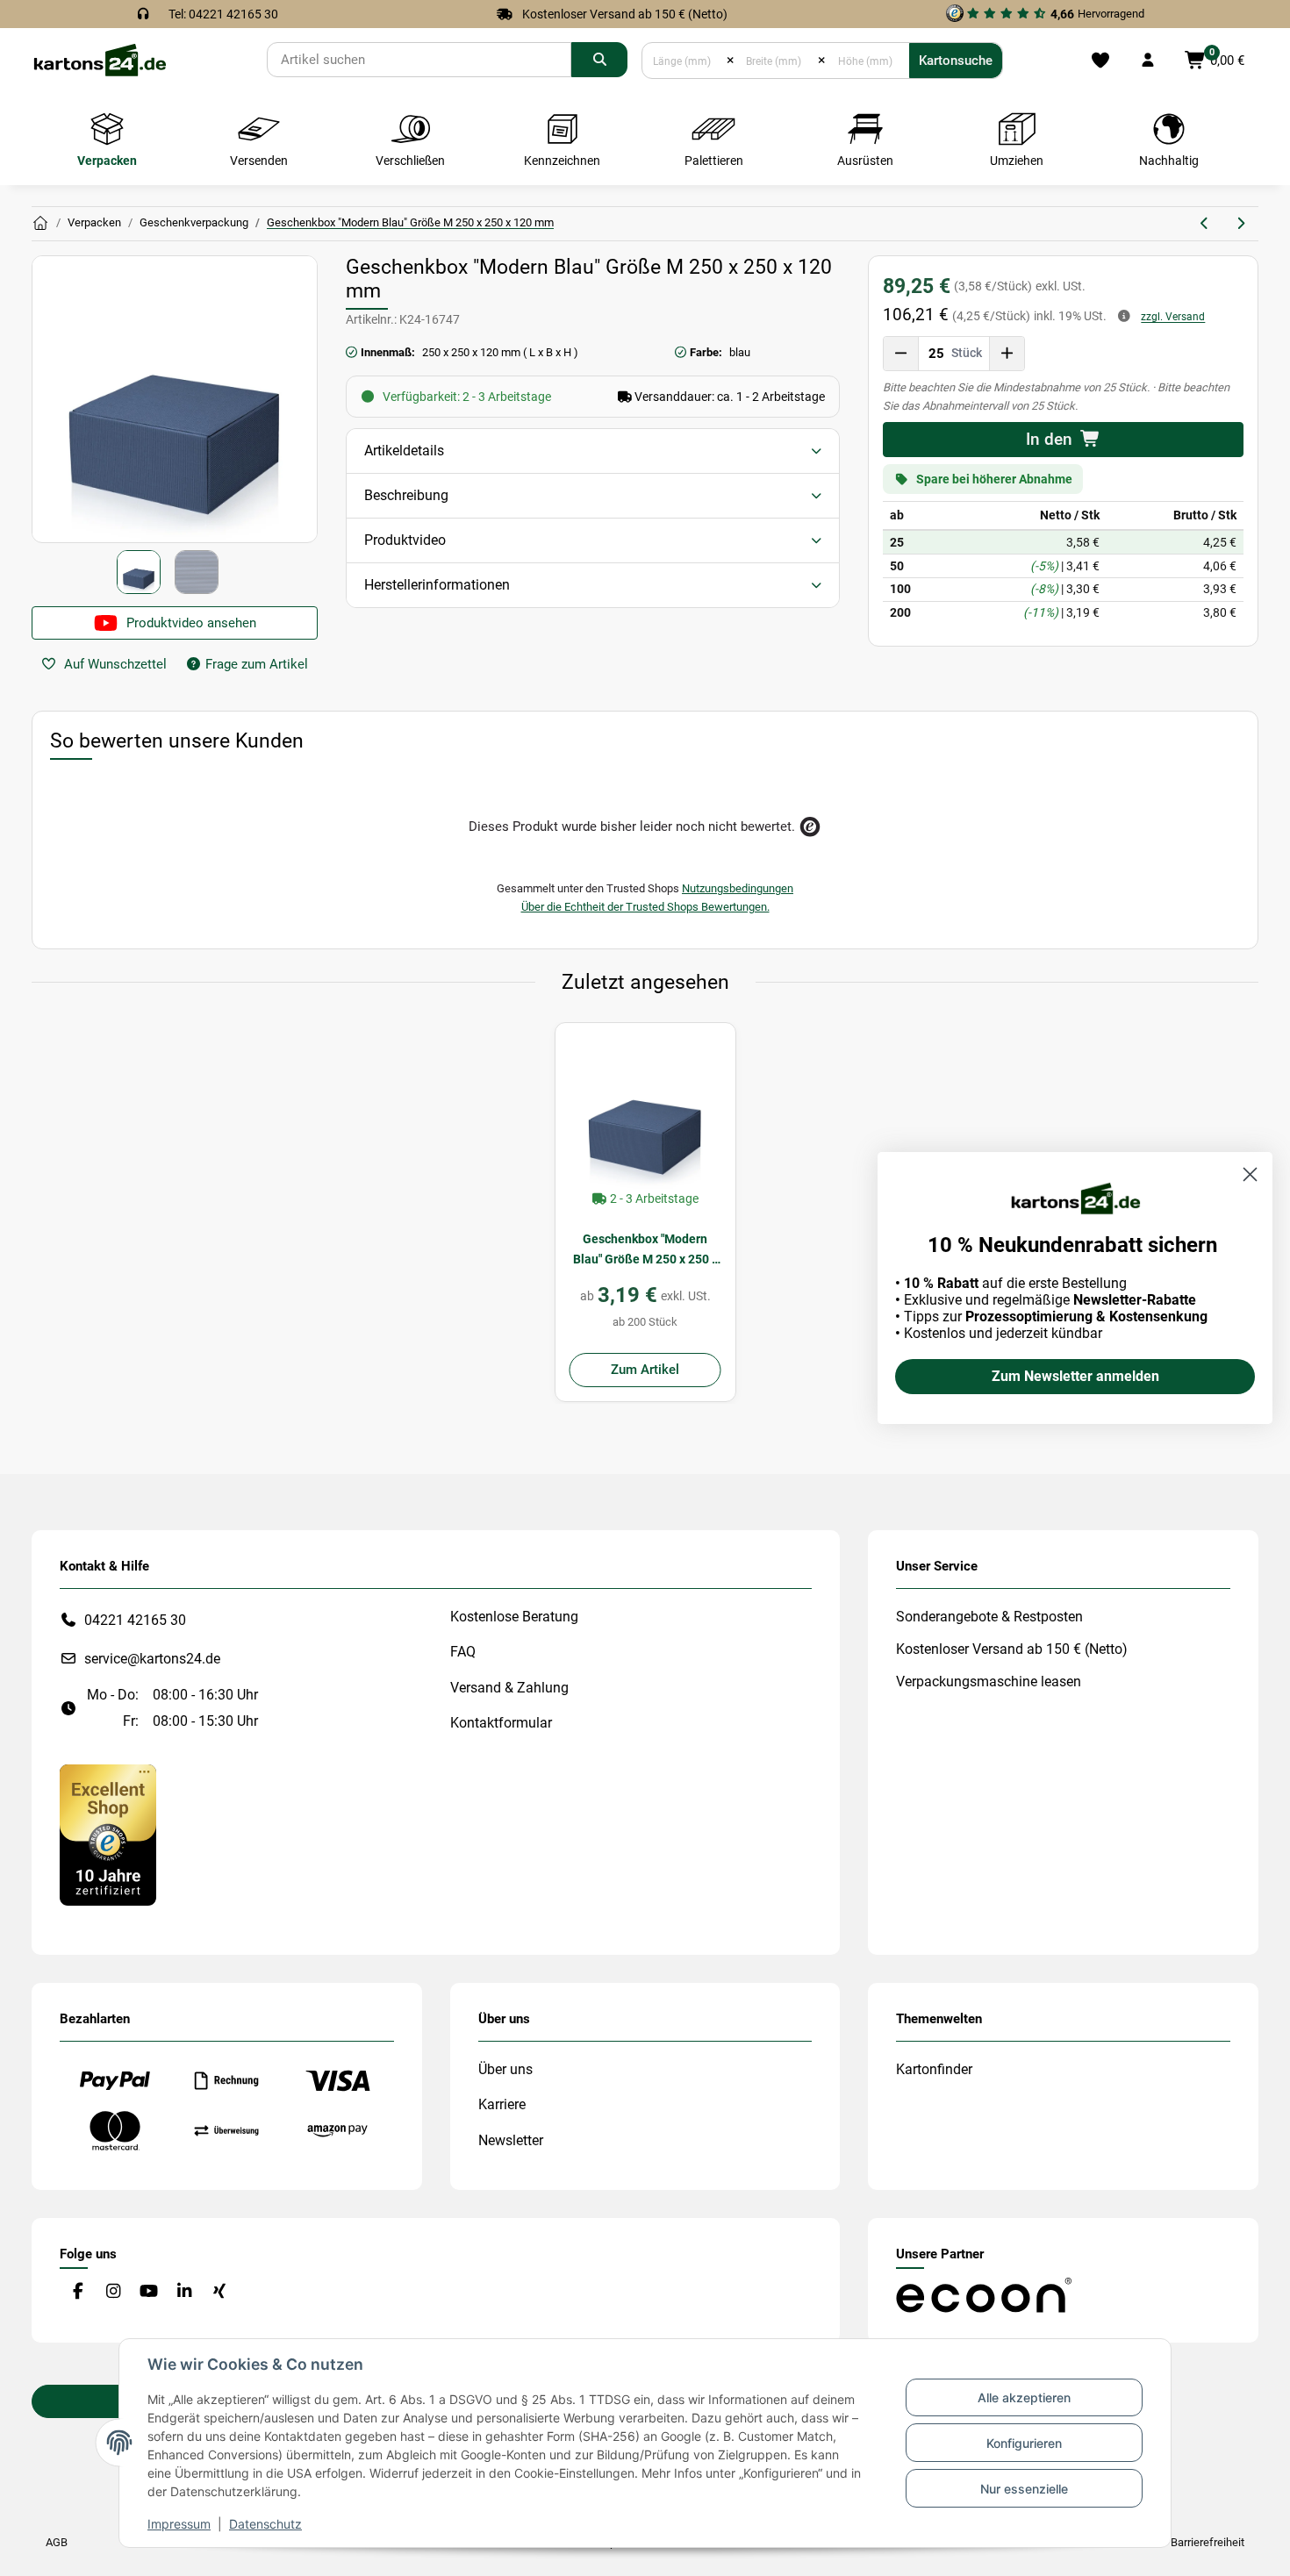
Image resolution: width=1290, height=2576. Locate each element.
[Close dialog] (1250, 1174)
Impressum (179, 2524)
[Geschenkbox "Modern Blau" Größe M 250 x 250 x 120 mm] (645, 1113)
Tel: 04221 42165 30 (223, 14)
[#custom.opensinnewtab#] (108, 1834)
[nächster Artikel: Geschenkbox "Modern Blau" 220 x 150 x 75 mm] (1240, 224)
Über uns (505, 2069)
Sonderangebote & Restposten (989, 1617)
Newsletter (511, 2140)
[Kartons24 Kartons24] (40, 224)
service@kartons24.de (152, 1659)
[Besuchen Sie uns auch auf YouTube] (149, 2292)
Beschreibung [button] (406, 495)
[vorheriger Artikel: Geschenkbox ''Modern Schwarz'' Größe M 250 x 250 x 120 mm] (1205, 224)
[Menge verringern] (901, 354)
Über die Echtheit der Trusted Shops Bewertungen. (645, 907)
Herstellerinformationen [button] (437, 585)
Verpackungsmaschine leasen (989, 1682)
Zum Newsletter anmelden (1075, 1376)
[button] (1148, 61)
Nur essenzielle (1024, 2489)
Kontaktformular (501, 1723)
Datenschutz (265, 2524)
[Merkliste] (1100, 61)
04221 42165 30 (135, 1620)
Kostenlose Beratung (514, 1617)
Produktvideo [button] (405, 540)
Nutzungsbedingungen (738, 888)
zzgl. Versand (1173, 317)
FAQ (463, 1652)
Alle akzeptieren (1024, 2397)
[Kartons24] (99, 59)
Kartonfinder (934, 2069)
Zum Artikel (645, 1370)
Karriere (502, 2104)
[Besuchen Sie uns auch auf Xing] (220, 2292)
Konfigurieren (1024, 2443)
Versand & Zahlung (509, 1688)
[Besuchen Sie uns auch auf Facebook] (78, 2292)
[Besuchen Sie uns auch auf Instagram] (113, 2292)
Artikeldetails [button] (404, 451)
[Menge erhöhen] (1007, 354)
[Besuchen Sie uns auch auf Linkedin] (184, 2292)
